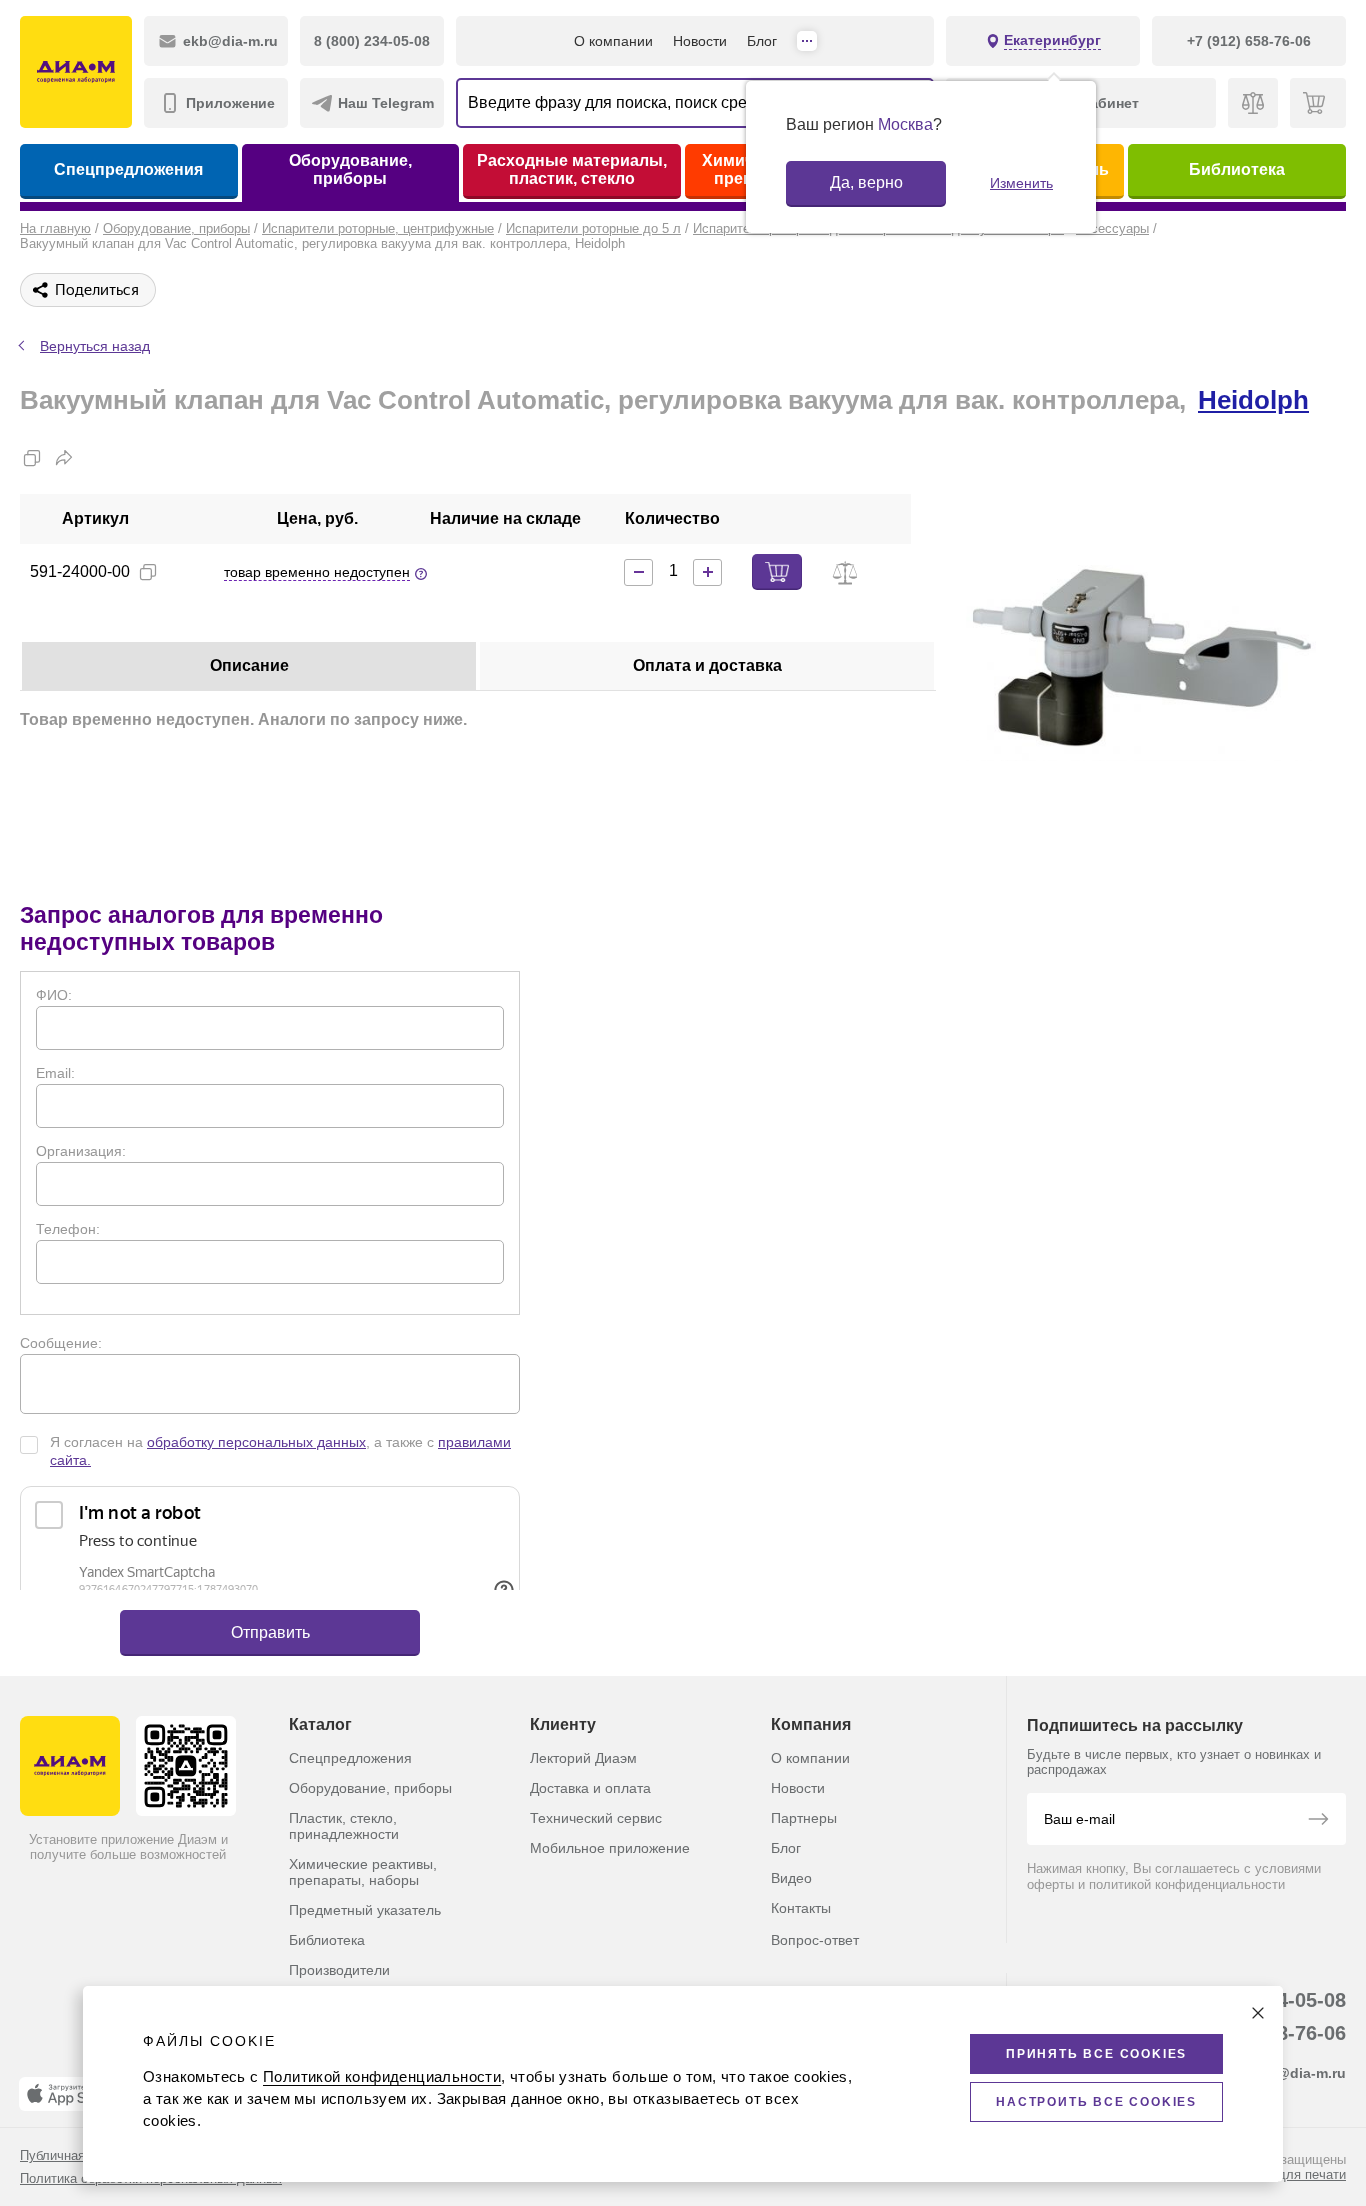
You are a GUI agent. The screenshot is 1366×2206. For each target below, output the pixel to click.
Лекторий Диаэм (583, 1758)
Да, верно (866, 182)
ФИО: (54, 995)
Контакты (801, 1908)
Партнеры (804, 1818)
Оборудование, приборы (350, 169)
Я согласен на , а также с (280, 1451)
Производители (339, 1970)
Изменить (1021, 183)
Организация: (81, 1151)
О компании (613, 41)
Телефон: (68, 1229)
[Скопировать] (32, 458)
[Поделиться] (64, 458)
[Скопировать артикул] (148, 572)
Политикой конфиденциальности (382, 2076)
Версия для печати (1288, 2174)
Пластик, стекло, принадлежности (344, 1826)
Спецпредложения (128, 169)
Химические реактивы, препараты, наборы (363, 1872)
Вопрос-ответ (815, 1940)
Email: (55, 1073)
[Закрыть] (1258, 2013)
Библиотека (1237, 169)
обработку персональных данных (256, 1442)
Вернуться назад (95, 346)
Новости (700, 41)
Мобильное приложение (610, 1848)
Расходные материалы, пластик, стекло (572, 169)
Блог (762, 41)
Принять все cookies (1096, 2054)
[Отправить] (1318, 1821)
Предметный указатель (365, 1910)
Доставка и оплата (590, 1788)
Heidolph (1253, 400)
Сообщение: (61, 1343)
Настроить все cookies (1096, 2102)
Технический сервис (596, 1818)
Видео (791, 1878)
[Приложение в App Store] (69, 2094)
